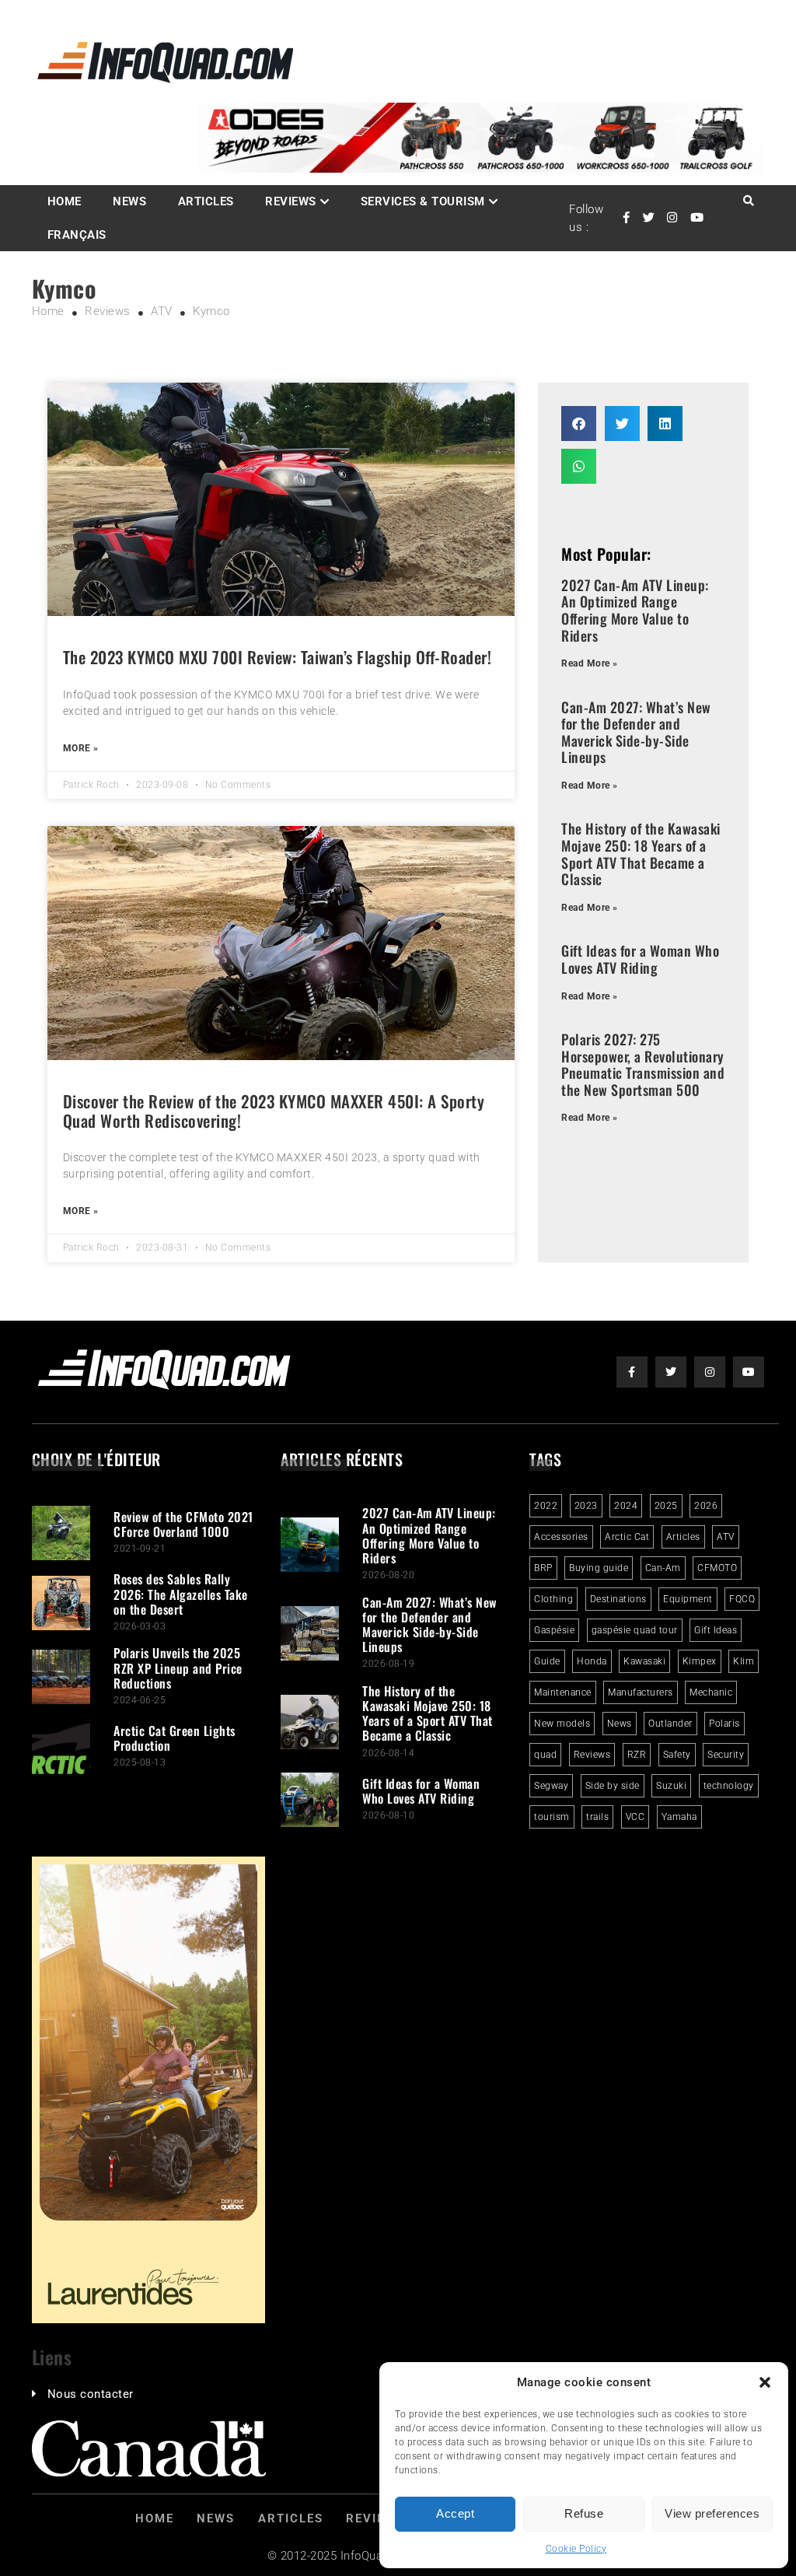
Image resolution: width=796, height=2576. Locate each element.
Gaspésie (554, 1630)
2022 (546, 1506)
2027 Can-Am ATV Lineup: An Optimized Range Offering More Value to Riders (635, 610)
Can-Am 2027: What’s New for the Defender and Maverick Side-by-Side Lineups (636, 732)
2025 (666, 1506)
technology (729, 1786)
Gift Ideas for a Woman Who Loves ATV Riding (640, 959)
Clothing (553, 1599)
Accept (455, 2513)
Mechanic (711, 1692)
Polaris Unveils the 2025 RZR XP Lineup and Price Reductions (178, 1668)
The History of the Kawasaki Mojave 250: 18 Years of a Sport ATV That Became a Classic (641, 854)
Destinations (618, 1599)
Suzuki (671, 1786)
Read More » (590, 663)
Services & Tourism (423, 201)
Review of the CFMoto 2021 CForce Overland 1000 (183, 1524)
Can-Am (663, 1568)
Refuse (584, 2513)
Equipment (688, 1599)
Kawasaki (644, 1661)
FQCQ (742, 1599)
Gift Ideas (716, 1630)
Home (65, 201)
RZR (637, 1755)
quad (545, 1755)
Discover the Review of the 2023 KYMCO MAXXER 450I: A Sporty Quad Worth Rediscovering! (274, 1111)
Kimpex (700, 1661)
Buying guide (599, 1568)
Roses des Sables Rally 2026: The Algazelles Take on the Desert (181, 1594)
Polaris (724, 1724)
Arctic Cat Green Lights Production (175, 1738)
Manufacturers (641, 1692)
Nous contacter (91, 2394)
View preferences (712, 2513)
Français (77, 235)
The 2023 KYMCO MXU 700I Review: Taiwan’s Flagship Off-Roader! (278, 657)
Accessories (561, 1537)
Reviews (291, 201)
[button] (765, 2382)
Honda (592, 1661)
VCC (635, 1817)
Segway (551, 1786)
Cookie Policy (576, 2549)
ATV (726, 1537)
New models (562, 1724)
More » (81, 748)
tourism (552, 1817)
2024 (626, 1506)
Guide (547, 1661)
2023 (586, 1506)
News (129, 201)
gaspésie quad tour (635, 1630)
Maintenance (563, 1692)
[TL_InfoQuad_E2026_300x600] (148, 2319)
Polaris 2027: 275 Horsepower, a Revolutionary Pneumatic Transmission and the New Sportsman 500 (643, 1064)
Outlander (670, 1724)
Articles (206, 201)
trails (597, 1817)
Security (726, 1755)
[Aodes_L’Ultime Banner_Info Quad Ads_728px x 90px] (481, 169)
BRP (543, 1568)
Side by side (613, 1786)
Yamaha (679, 1817)
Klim (744, 1661)
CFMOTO (717, 1568)
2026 (706, 1506)
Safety (677, 1755)
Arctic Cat (627, 1537)
